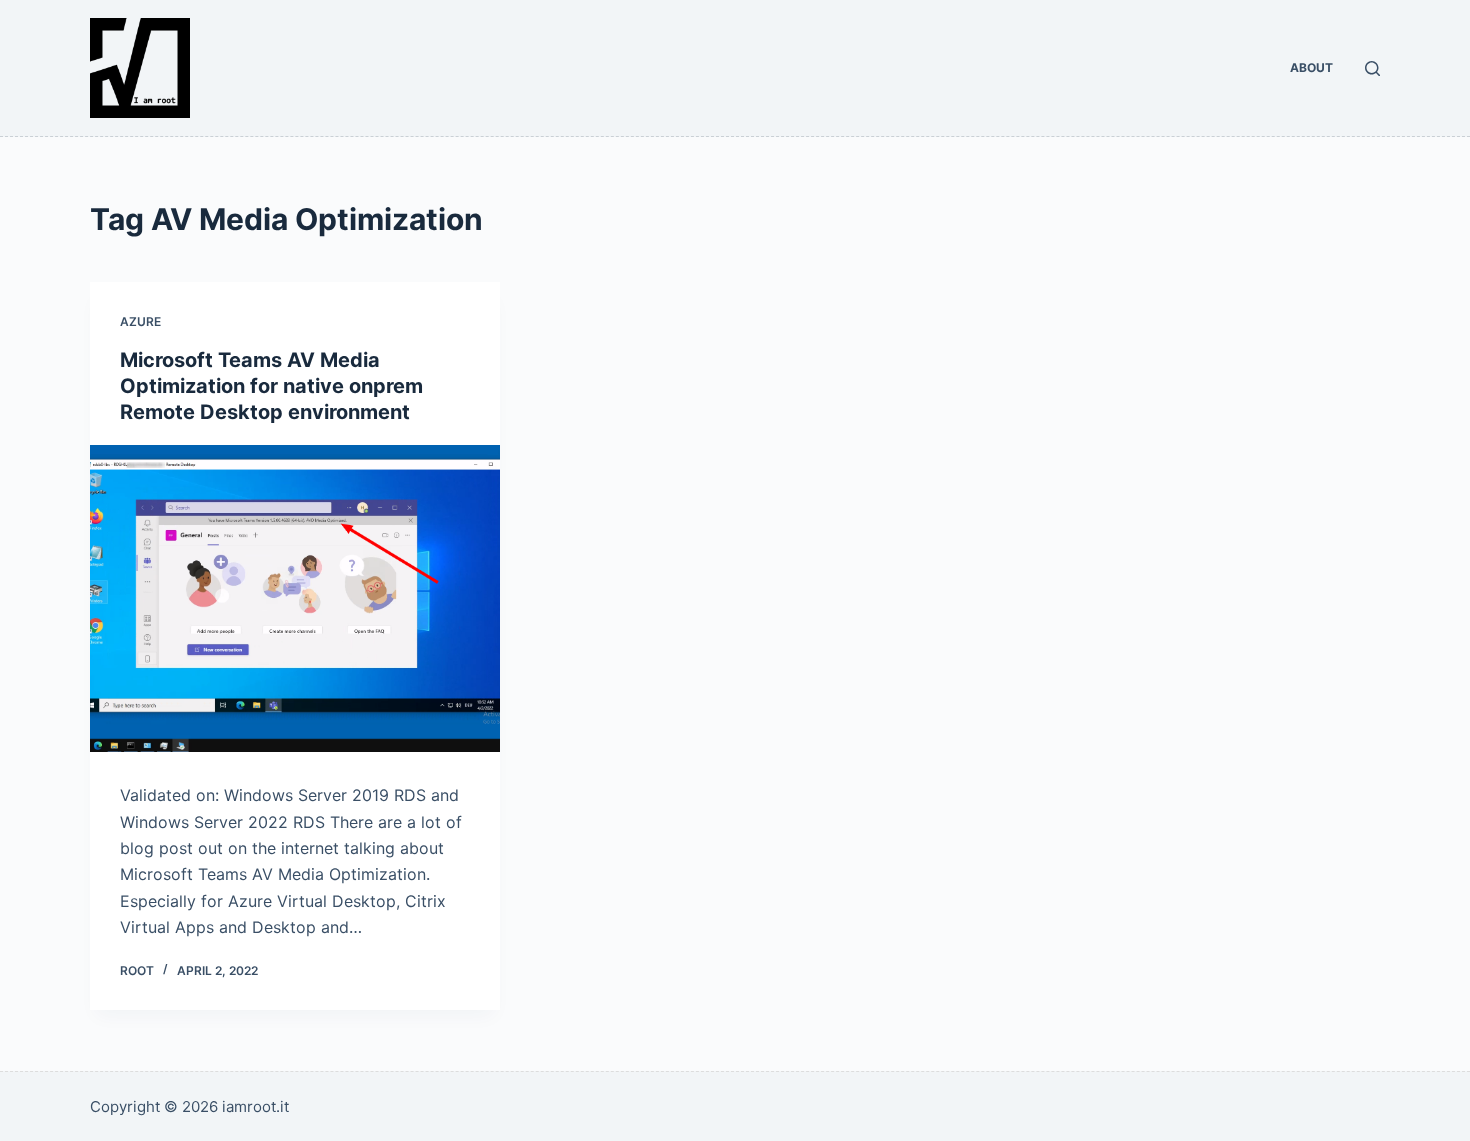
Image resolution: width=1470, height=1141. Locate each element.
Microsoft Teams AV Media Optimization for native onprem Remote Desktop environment (271, 386)
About (1311, 67)
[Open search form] (1372, 68)
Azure (140, 321)
